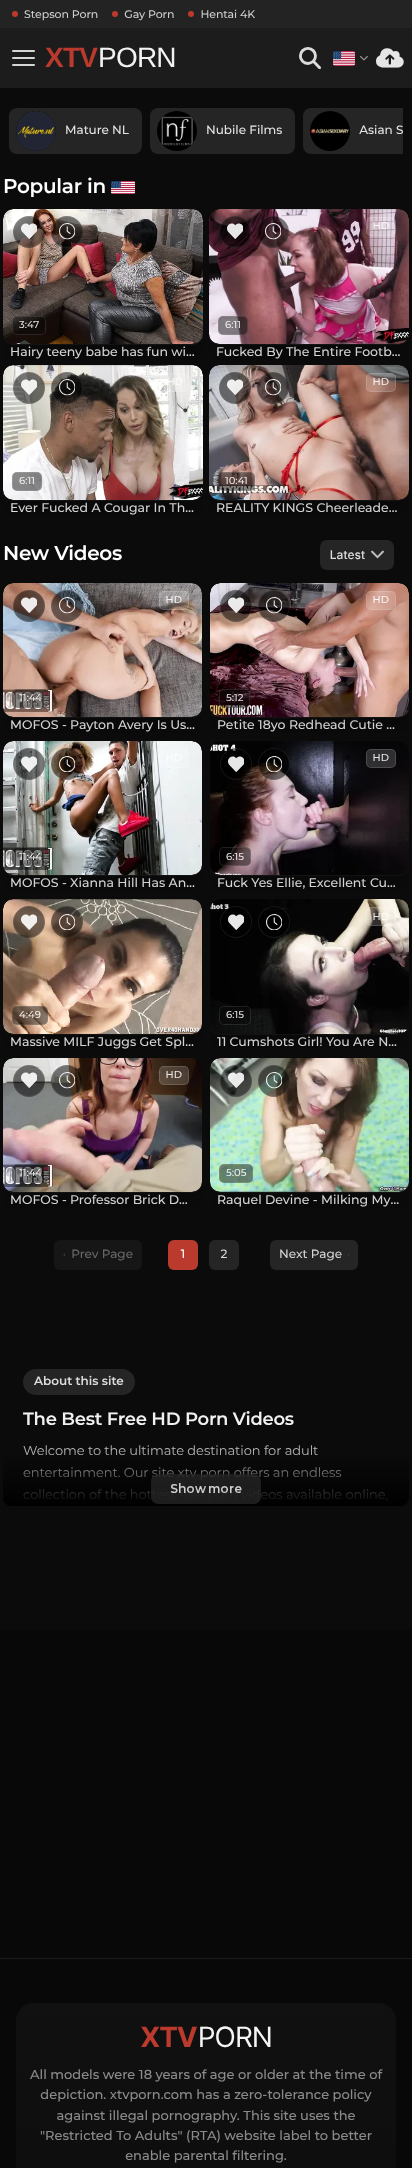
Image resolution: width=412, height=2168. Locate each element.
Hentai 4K (227, 14)
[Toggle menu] (23, 58)
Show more (206, 1488)
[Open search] (309, 58)
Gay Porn (149, 14)
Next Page (310, 1254)
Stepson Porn (61, 14)
